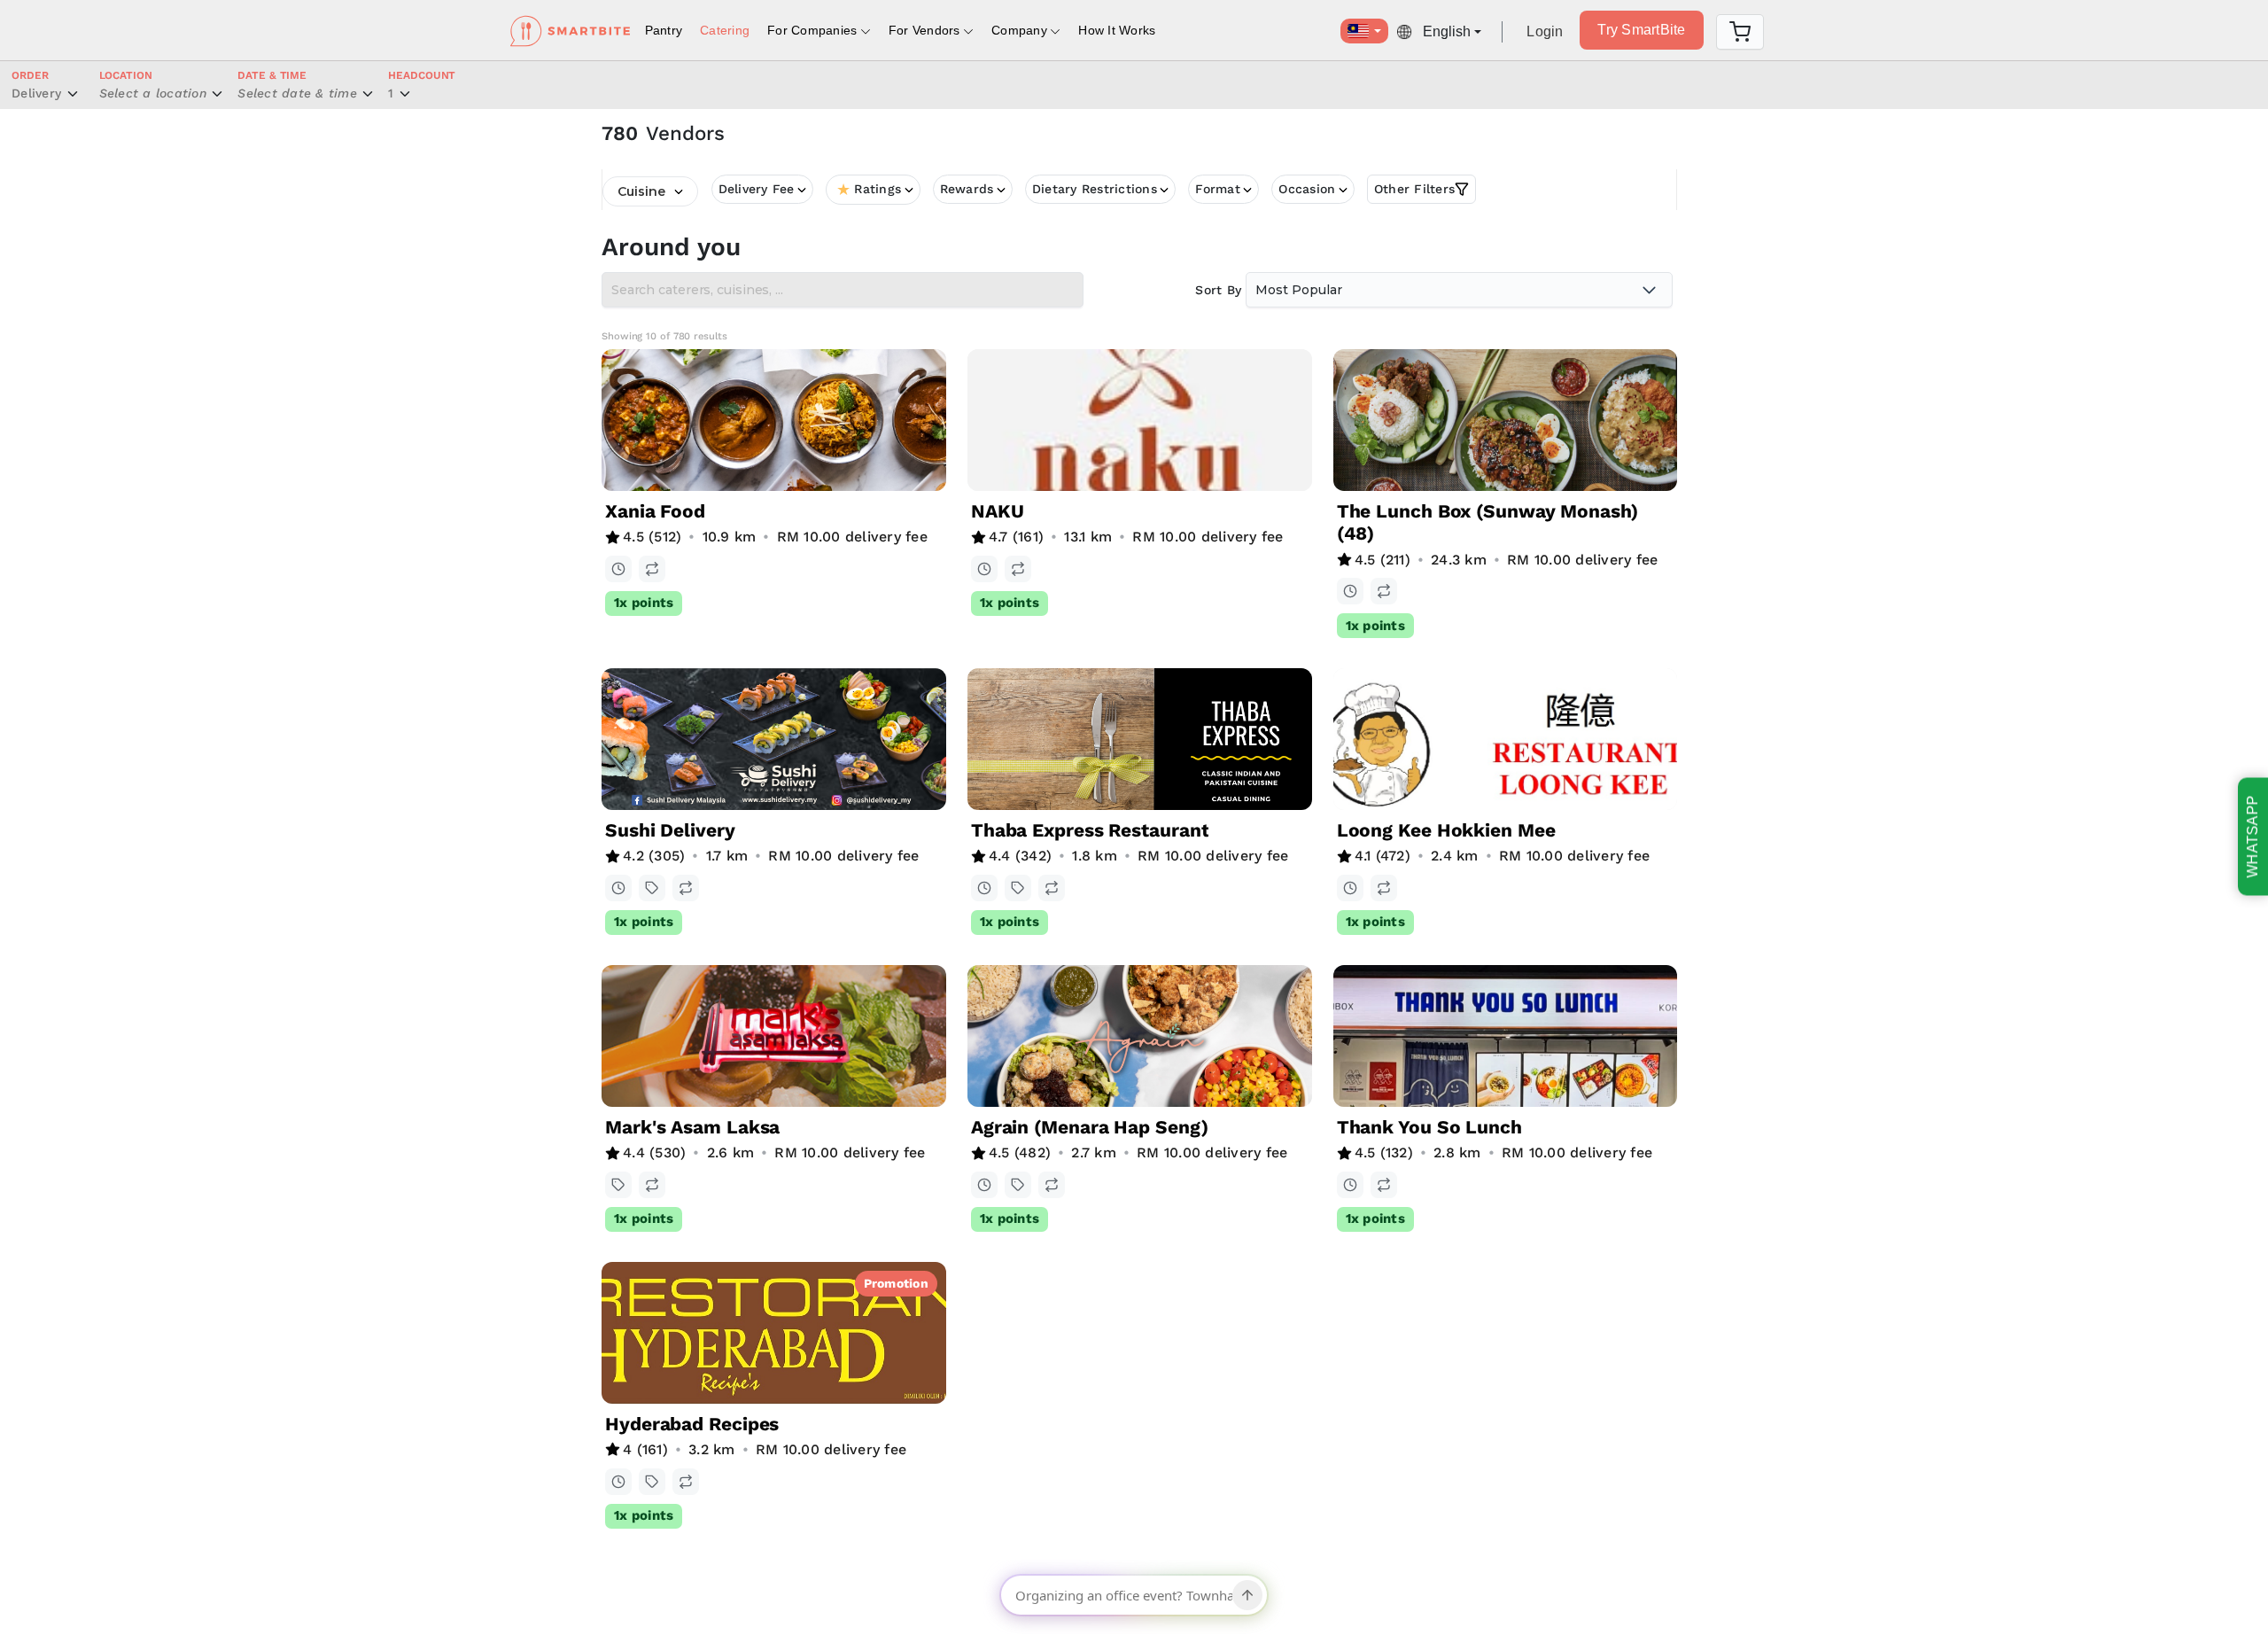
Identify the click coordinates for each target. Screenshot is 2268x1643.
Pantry (664, 30)
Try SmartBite (1641, 30)
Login (1545, 31)
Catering (725, 30)
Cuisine (641, 191)
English (1447, 31)
